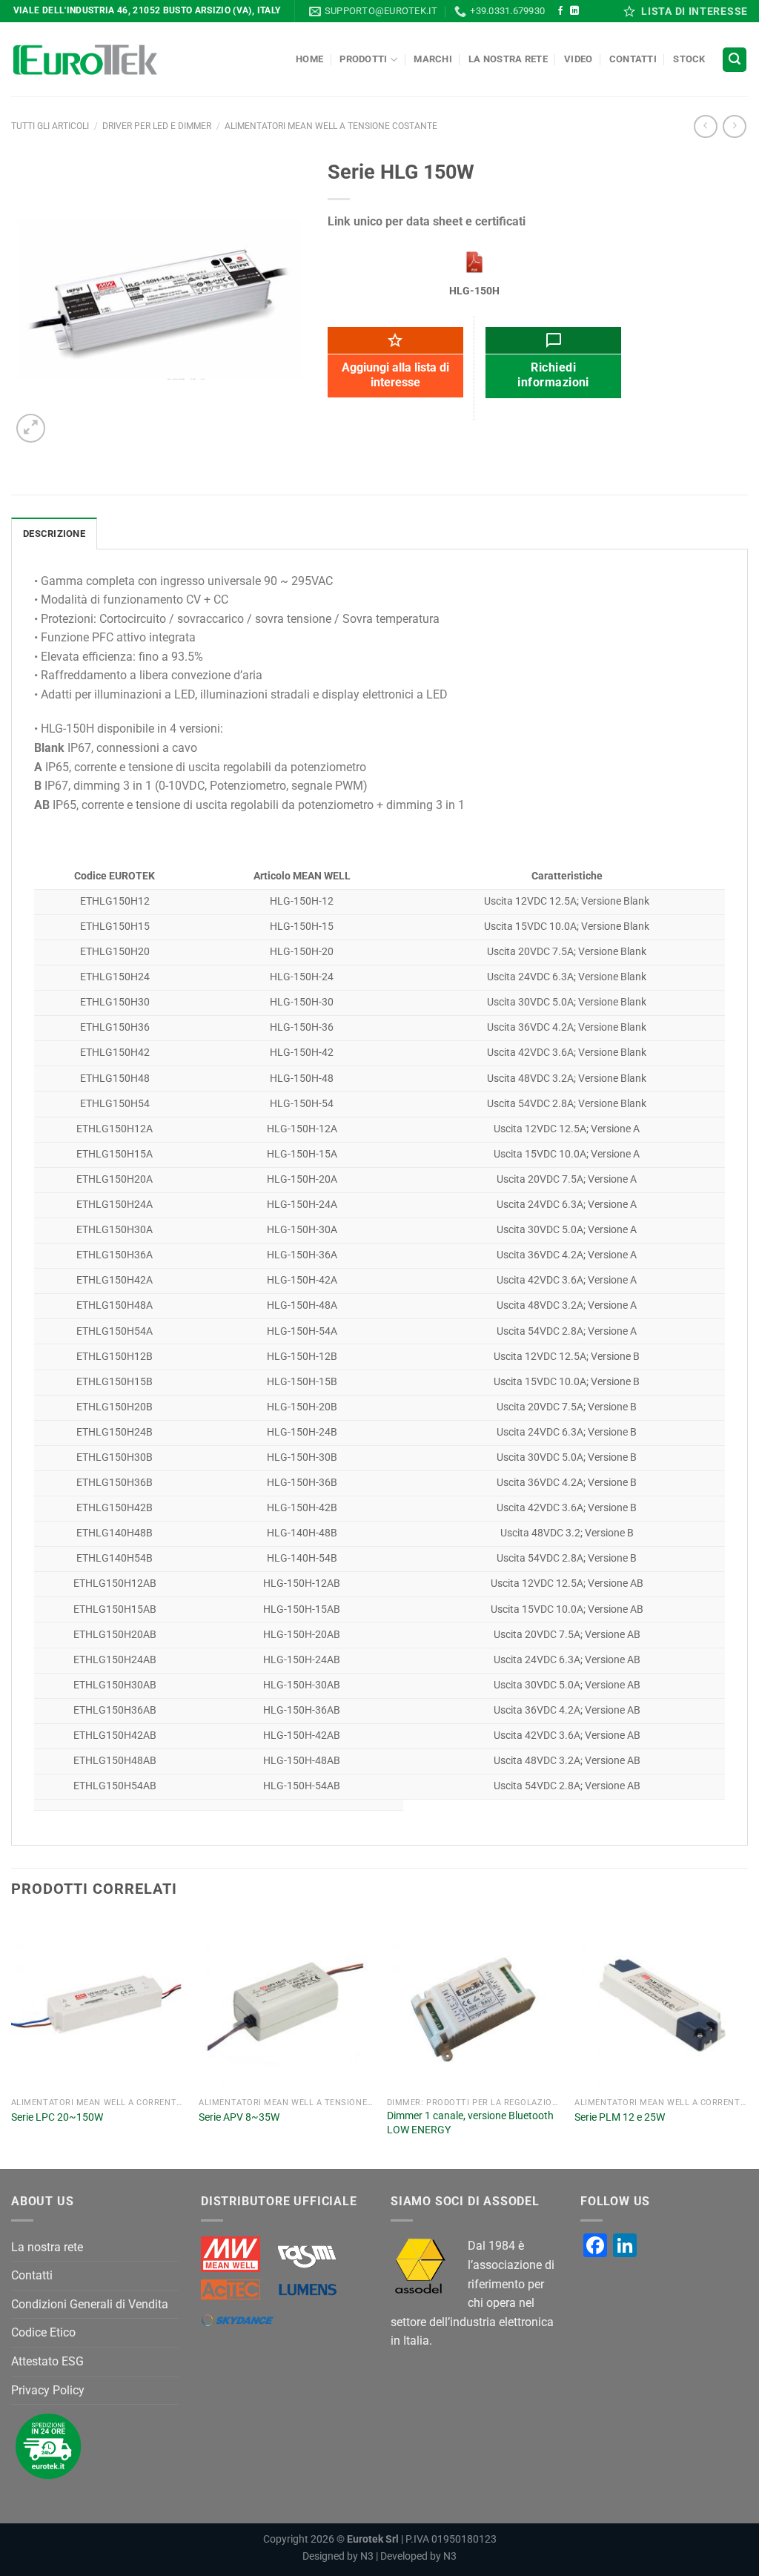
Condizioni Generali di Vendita (90, 2304)
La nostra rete (508, 59)
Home (309, 59)
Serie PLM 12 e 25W (620, 2117)
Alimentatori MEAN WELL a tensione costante (331, 126)
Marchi (433, 59)
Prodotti (363, 59)
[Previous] (12, 2041)
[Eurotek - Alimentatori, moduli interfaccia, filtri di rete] (85, 60)
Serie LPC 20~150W (57, 2117)
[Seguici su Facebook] (560, 11)
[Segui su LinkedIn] (574, 11)
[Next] (747, 2041)
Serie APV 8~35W (239, 2117)
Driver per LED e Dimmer (157, 126)
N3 (367, 2556)
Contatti (633, 59)
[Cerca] (735, 60)
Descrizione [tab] (54, 534)
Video (578, 59)
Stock (689, 59)
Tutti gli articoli (50, 126)
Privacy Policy (48, 2390)
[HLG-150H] (474, 262)
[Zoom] (31, 428)
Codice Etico (43, 2332)
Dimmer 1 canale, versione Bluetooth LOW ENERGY (470, 2123)
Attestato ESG (47, 2361)
